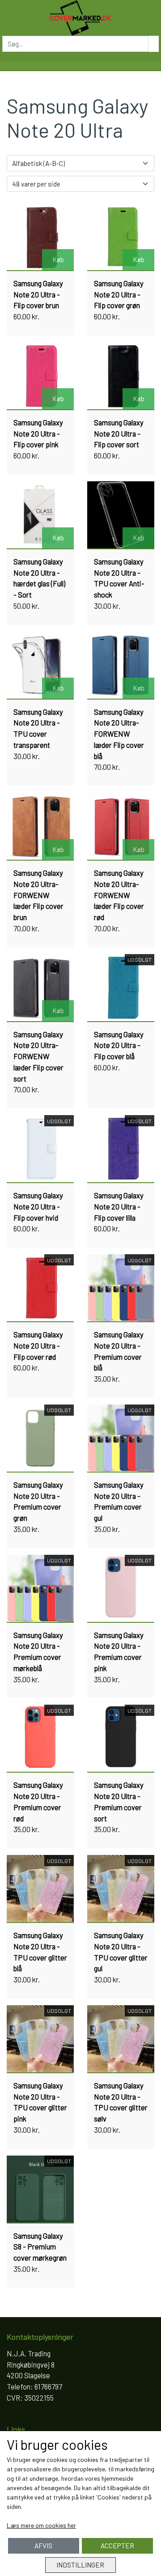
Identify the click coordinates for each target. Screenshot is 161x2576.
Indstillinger (80, 2565)
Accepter (117, 2546)
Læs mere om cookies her (41, 2525)
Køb (58, 259)
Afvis (43, 2546)
